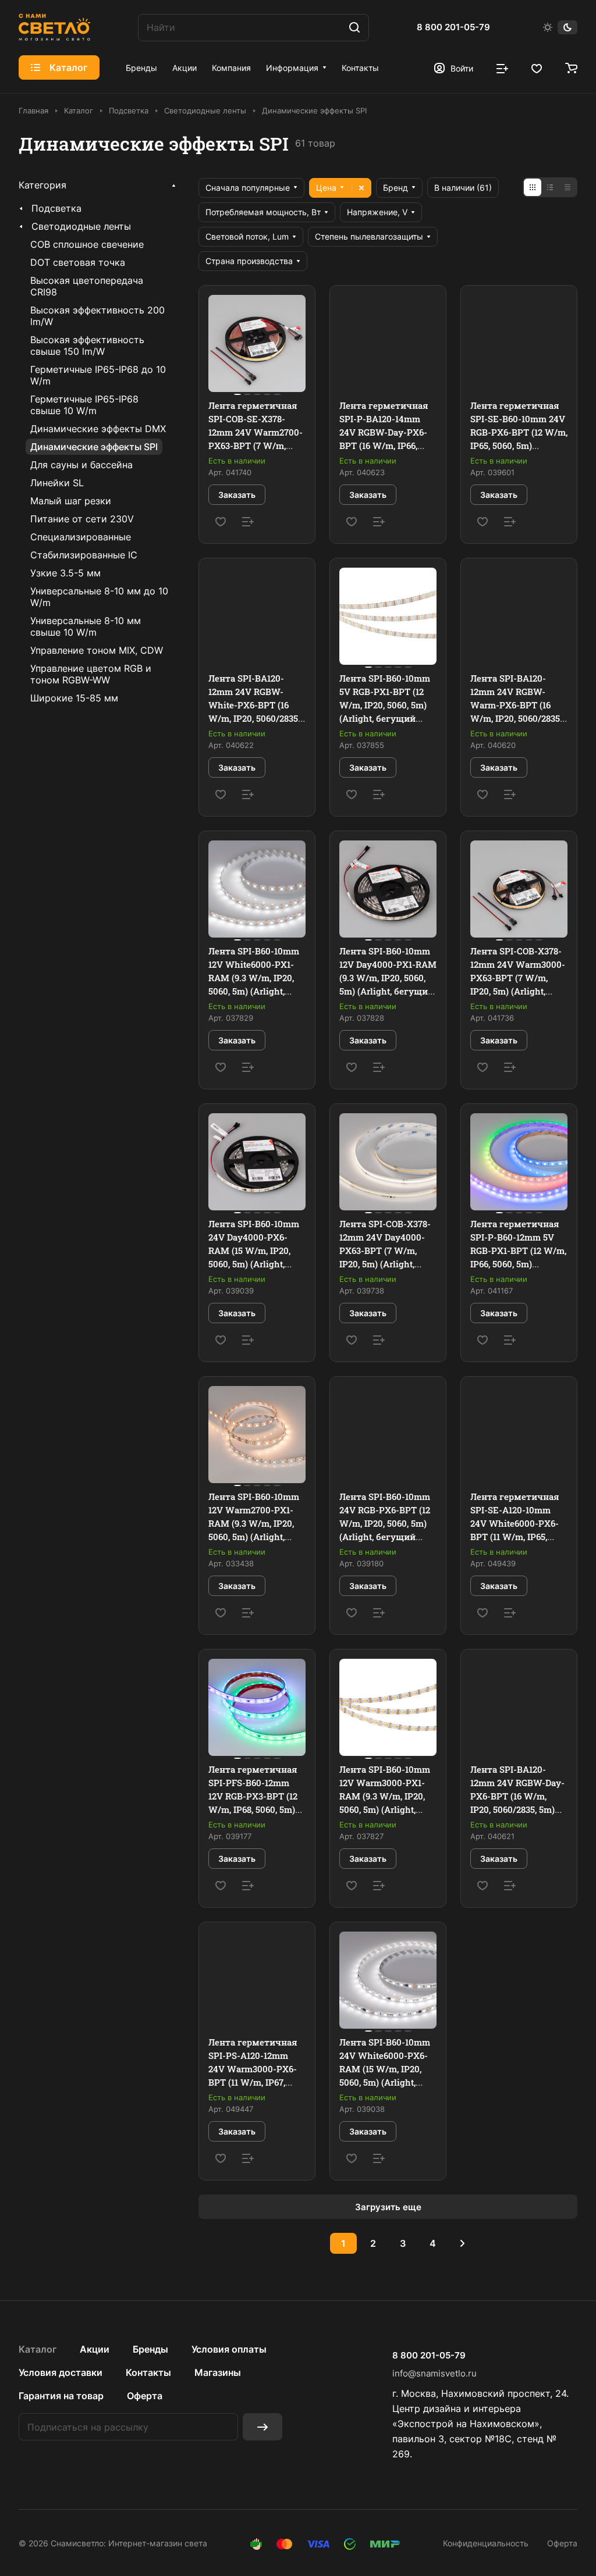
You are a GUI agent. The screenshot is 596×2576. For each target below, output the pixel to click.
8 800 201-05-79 (453, 27)
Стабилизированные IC (84, 555)
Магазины (218, 2372)
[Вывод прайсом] (567, 187)
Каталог (38, 2349)
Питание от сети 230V (82, 519)
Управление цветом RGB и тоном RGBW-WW (91, 674)
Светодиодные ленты (81, 226)
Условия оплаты (229, 2349)
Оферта (145, 2396)
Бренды (150, 2349)
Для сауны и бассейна (81, 465)
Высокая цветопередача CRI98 (87, 286)
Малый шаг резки (71, 501)
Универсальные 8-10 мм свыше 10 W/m (86, 626)
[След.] (462, 2243)
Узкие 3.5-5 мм (65, 573)
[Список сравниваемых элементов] (502, 67)
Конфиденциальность (486, 2543)
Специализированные (81, 537)
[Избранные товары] (537, 67)
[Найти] (354, 28)
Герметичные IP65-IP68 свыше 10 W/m (84, 405)
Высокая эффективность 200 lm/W (97, 316)
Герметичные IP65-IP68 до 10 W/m (98, 375)
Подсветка (56, 208)
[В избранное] (221, 522)
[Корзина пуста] (571, 67)
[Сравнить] (248, 522)
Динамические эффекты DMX (98, 429)
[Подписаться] (262, 2427)
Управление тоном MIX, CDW (97, 650)
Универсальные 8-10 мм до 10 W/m (99, 597)
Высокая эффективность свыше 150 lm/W (87, 345)
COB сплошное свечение (87, 244)
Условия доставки (61, 2372)
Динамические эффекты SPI (94, 447)
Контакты (148, 2372)
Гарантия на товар (61, 2396)
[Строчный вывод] (550, 187)
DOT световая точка (78, 262)
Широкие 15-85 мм (74, 698)
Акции (95, 2349)
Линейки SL (57, 483)
